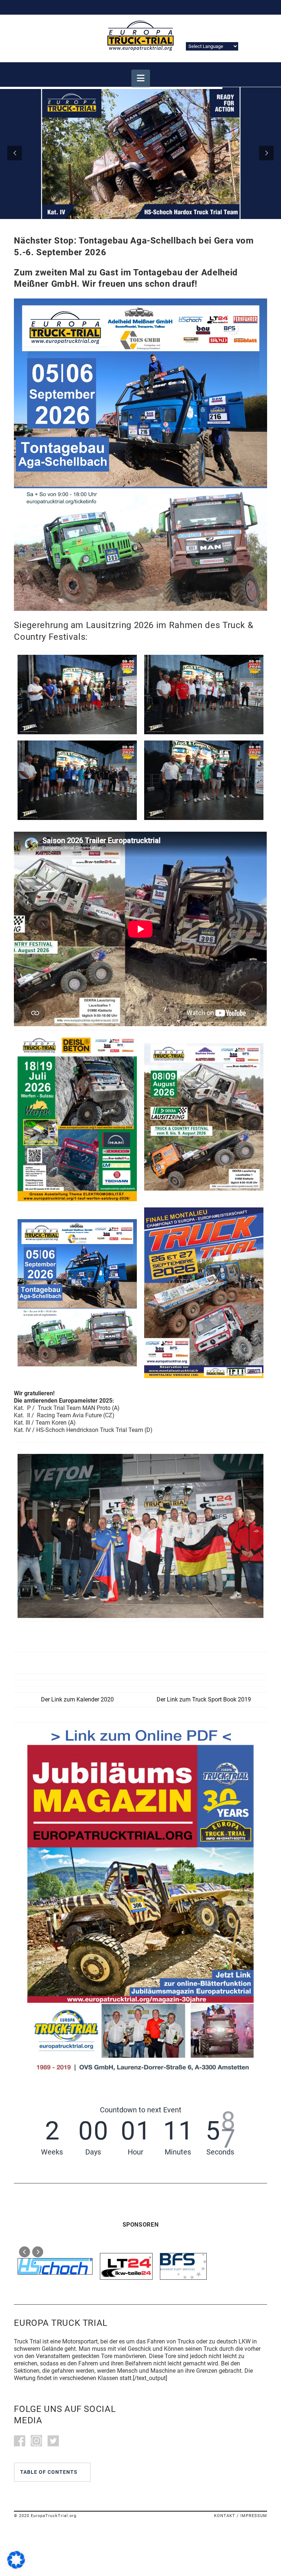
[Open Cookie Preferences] (16, 2567)
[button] (141, 78)
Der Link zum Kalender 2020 (77, 1699)
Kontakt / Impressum (241, 2515)
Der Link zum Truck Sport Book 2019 (204, 1699)
